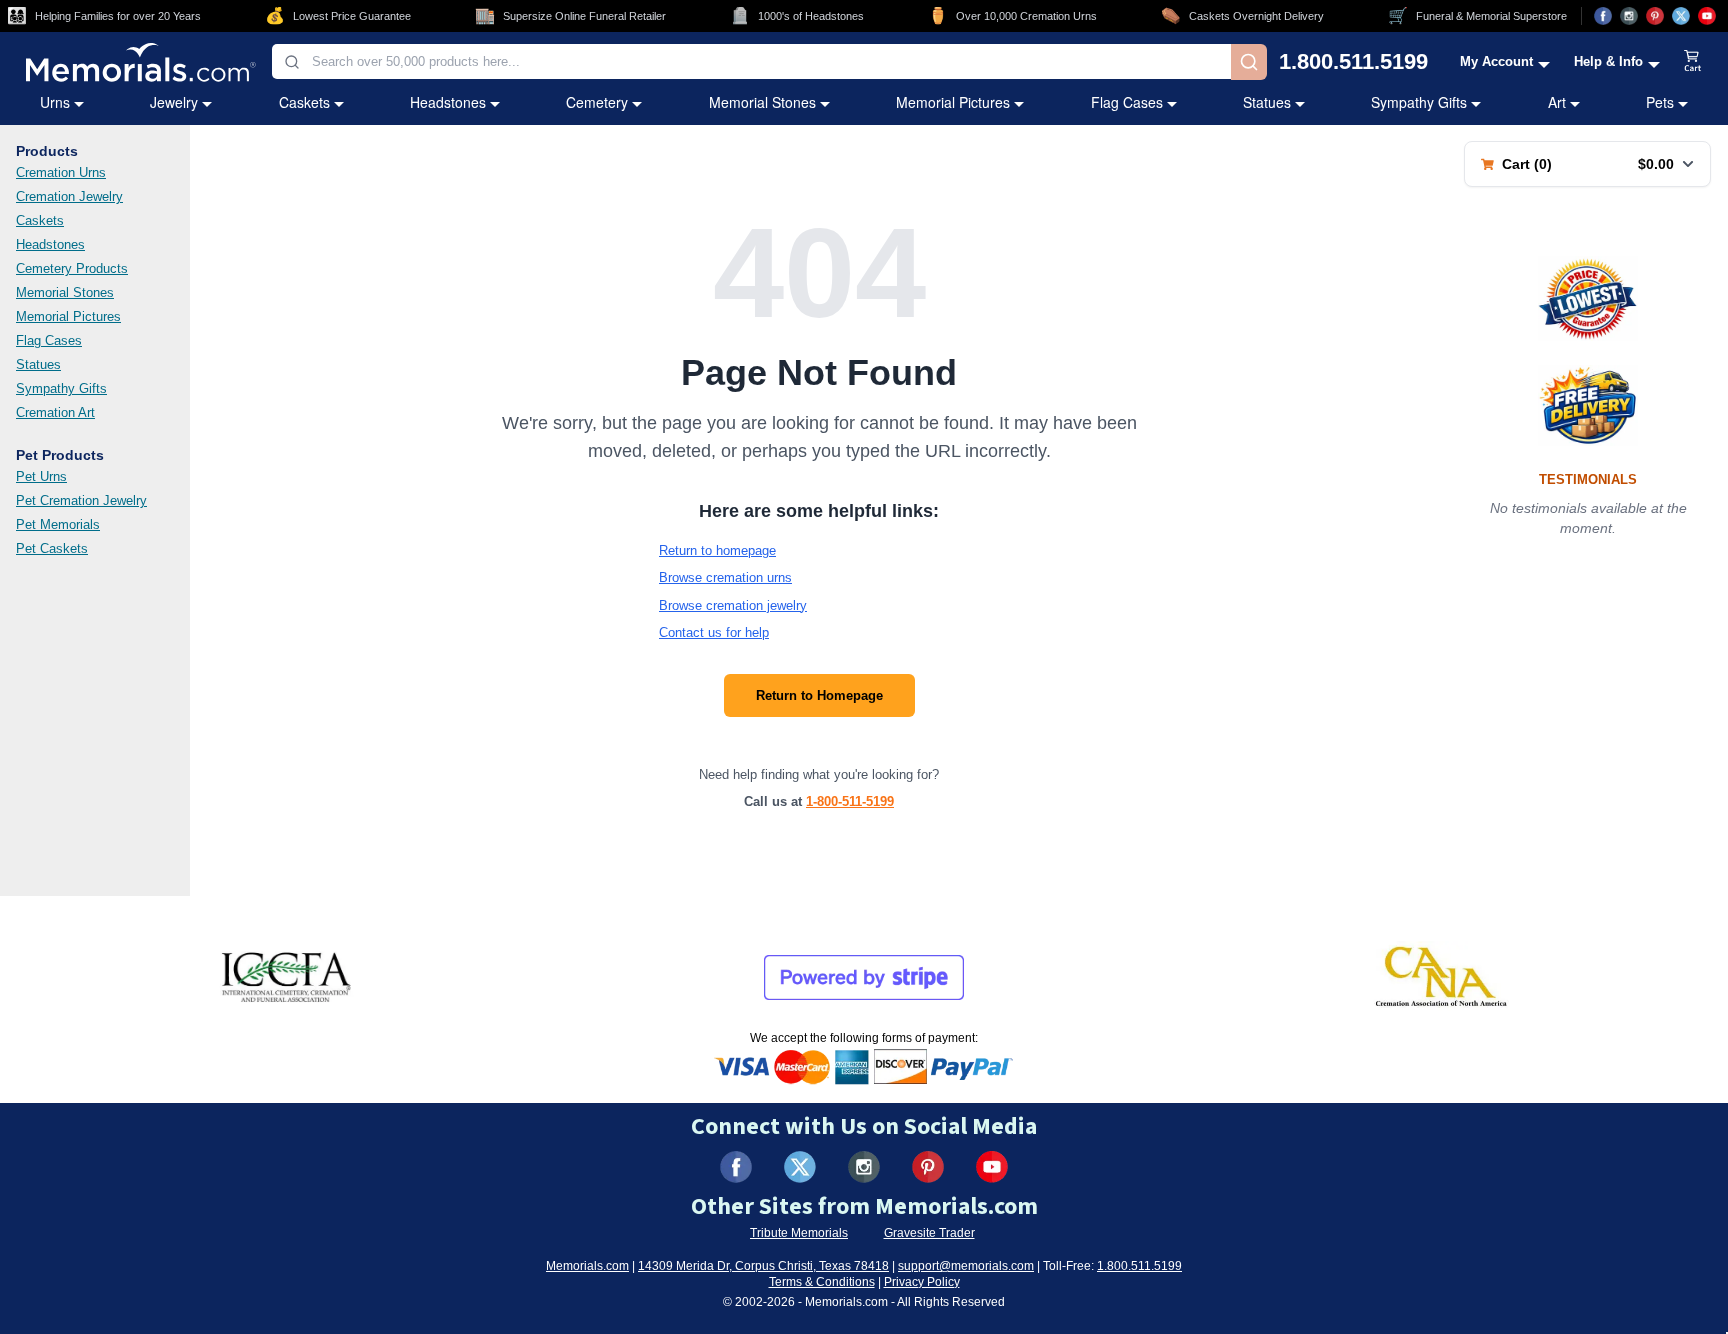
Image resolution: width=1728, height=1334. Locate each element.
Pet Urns (41, 476)
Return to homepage (717, 550)
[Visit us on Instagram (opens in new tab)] (1629, 16)
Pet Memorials (58, 524)
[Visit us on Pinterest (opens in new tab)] (1655, 16)
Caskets (304, 102)
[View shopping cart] (1693, 62)
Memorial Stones (762, 102)
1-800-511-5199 (850, 801)
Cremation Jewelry (69, 196)
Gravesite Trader (929, 1233)
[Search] (1249, 62)
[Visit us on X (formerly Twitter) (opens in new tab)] (800, 1167)
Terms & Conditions (822, 1282)
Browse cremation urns (725, 577)
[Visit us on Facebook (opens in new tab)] (1603, 16)
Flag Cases (1127, 102)
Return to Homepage (819, 695)
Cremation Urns (61, 172)
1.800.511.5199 (1353, 62)
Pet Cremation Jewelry (81, 500)
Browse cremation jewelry (733, 605)
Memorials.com (587, 1266)
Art (1557, 102)
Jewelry (174, 102)
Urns (55, 102)
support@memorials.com (966, 1266)
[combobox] (751, 61)
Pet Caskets (52, 548)
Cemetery (597, 102)
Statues (1267, 102)
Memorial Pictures (953, 102)
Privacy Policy (922, 1282)
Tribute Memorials (799, 1233)
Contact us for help (714, 632)
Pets (1660, 102)
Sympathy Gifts (1419, 102)
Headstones (448, 102)
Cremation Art (55, 412)
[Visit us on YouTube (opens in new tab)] (1707, 16)
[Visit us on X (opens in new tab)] (1681, 16)
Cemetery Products (72, 268)
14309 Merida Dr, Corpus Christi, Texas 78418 (763, 1266)
